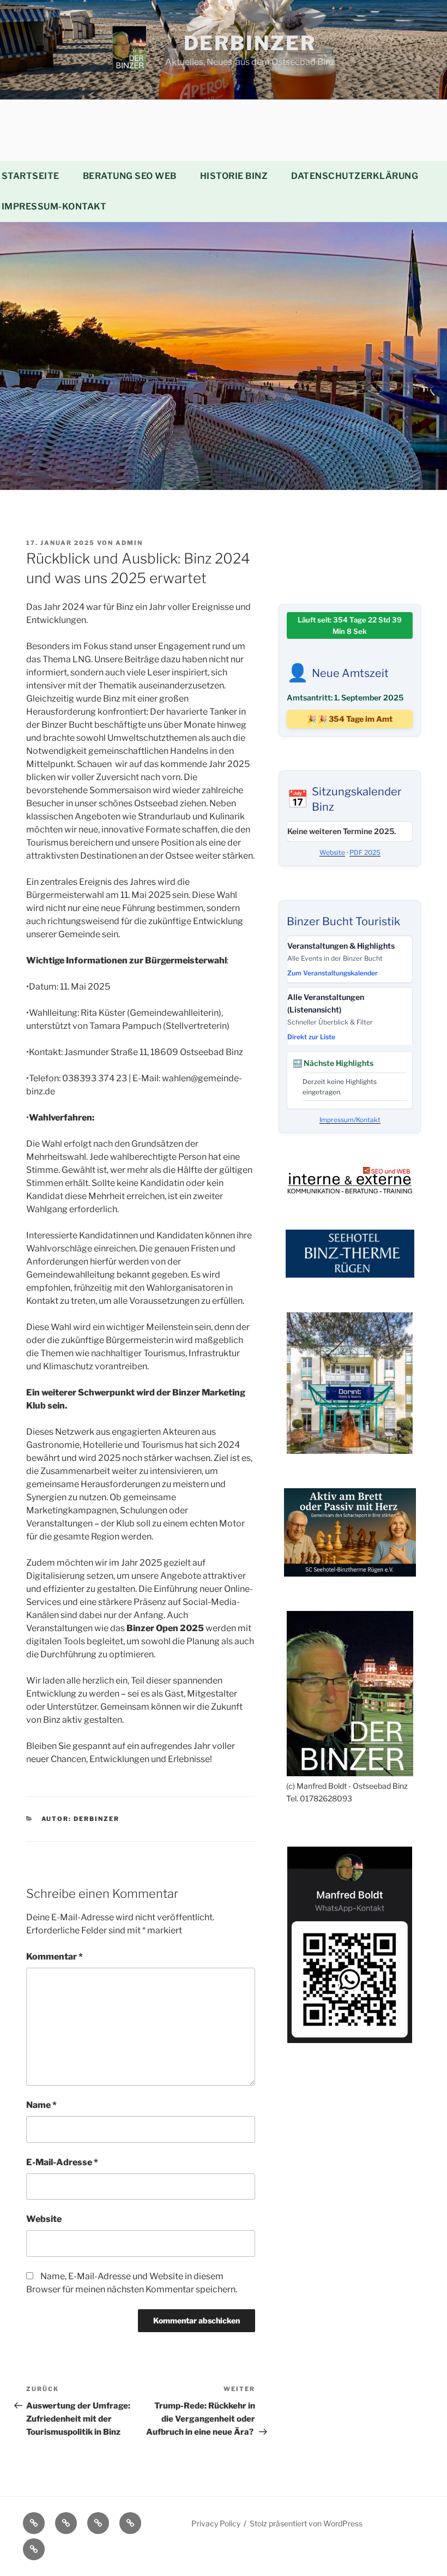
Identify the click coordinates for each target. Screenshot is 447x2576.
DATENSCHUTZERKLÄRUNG (355, 176)
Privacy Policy (216, 2523)
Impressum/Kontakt (350, 1120)
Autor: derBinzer (81, 1819)
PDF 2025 (365, 852)
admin (129, 543)
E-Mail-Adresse (62, 2162)
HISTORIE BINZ (234, 176)
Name (41, 2105)
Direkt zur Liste (311, 1037)
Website (44, 2219)
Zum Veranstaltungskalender (333, 973)
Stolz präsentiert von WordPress (306, 2523)
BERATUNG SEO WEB (130, 176)
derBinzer (250, 43)
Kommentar (55, 1957)
